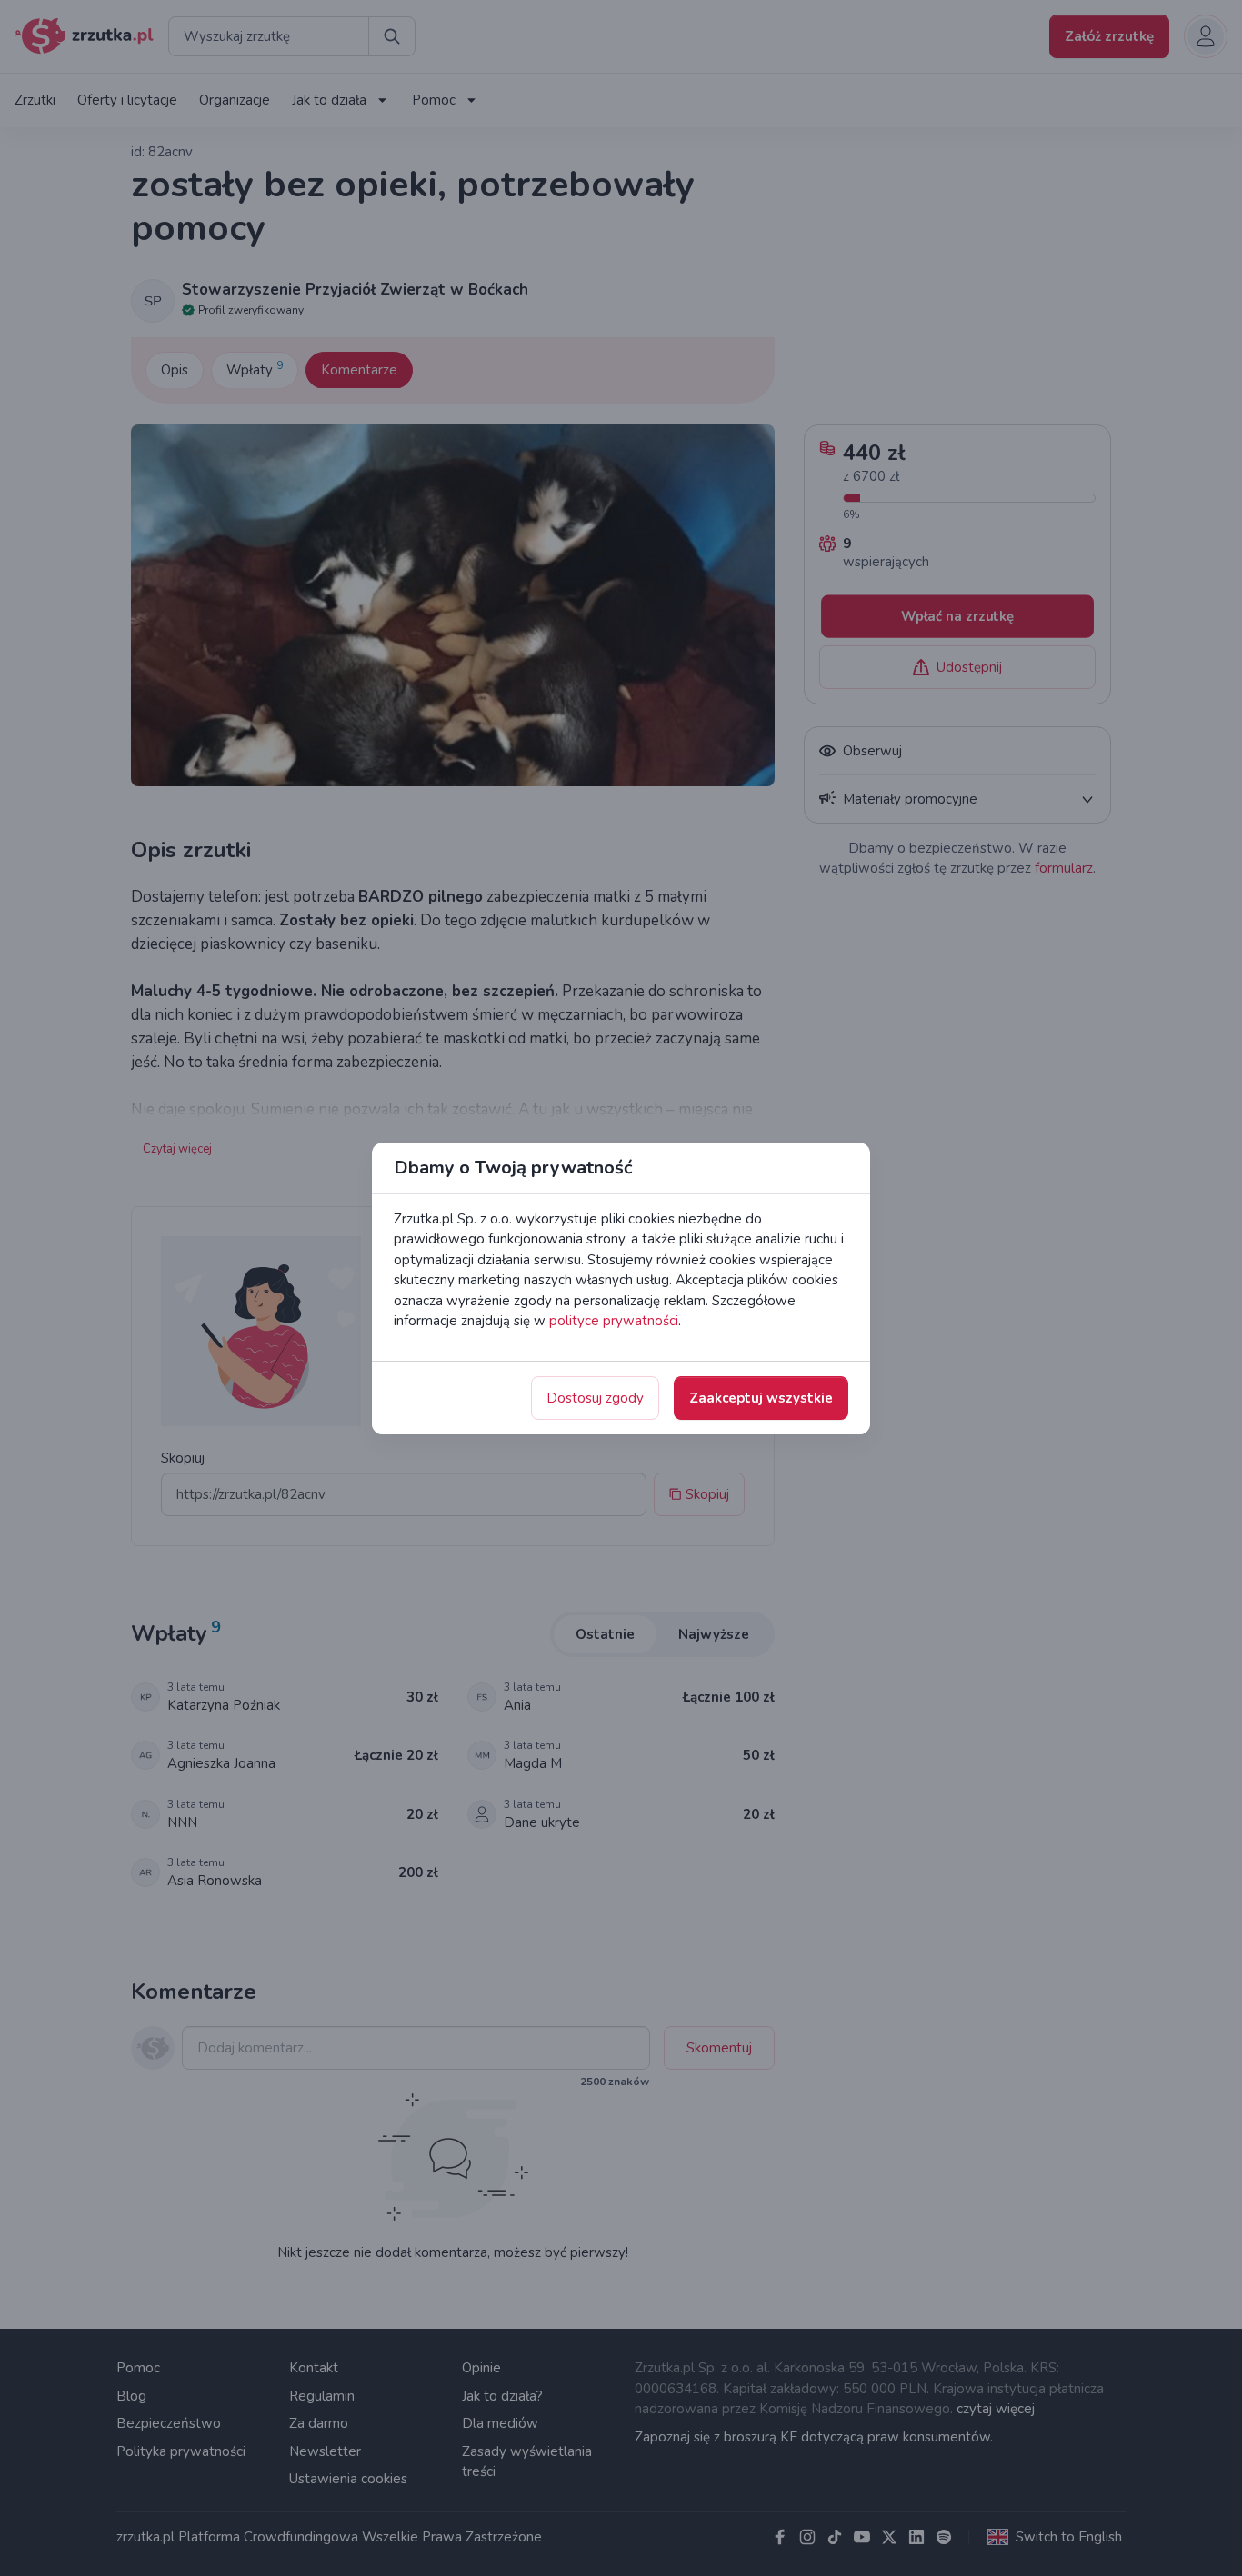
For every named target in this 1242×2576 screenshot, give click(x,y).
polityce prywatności (614, 1321)
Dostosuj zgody (595, 1398)
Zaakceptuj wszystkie (761, 1398)
